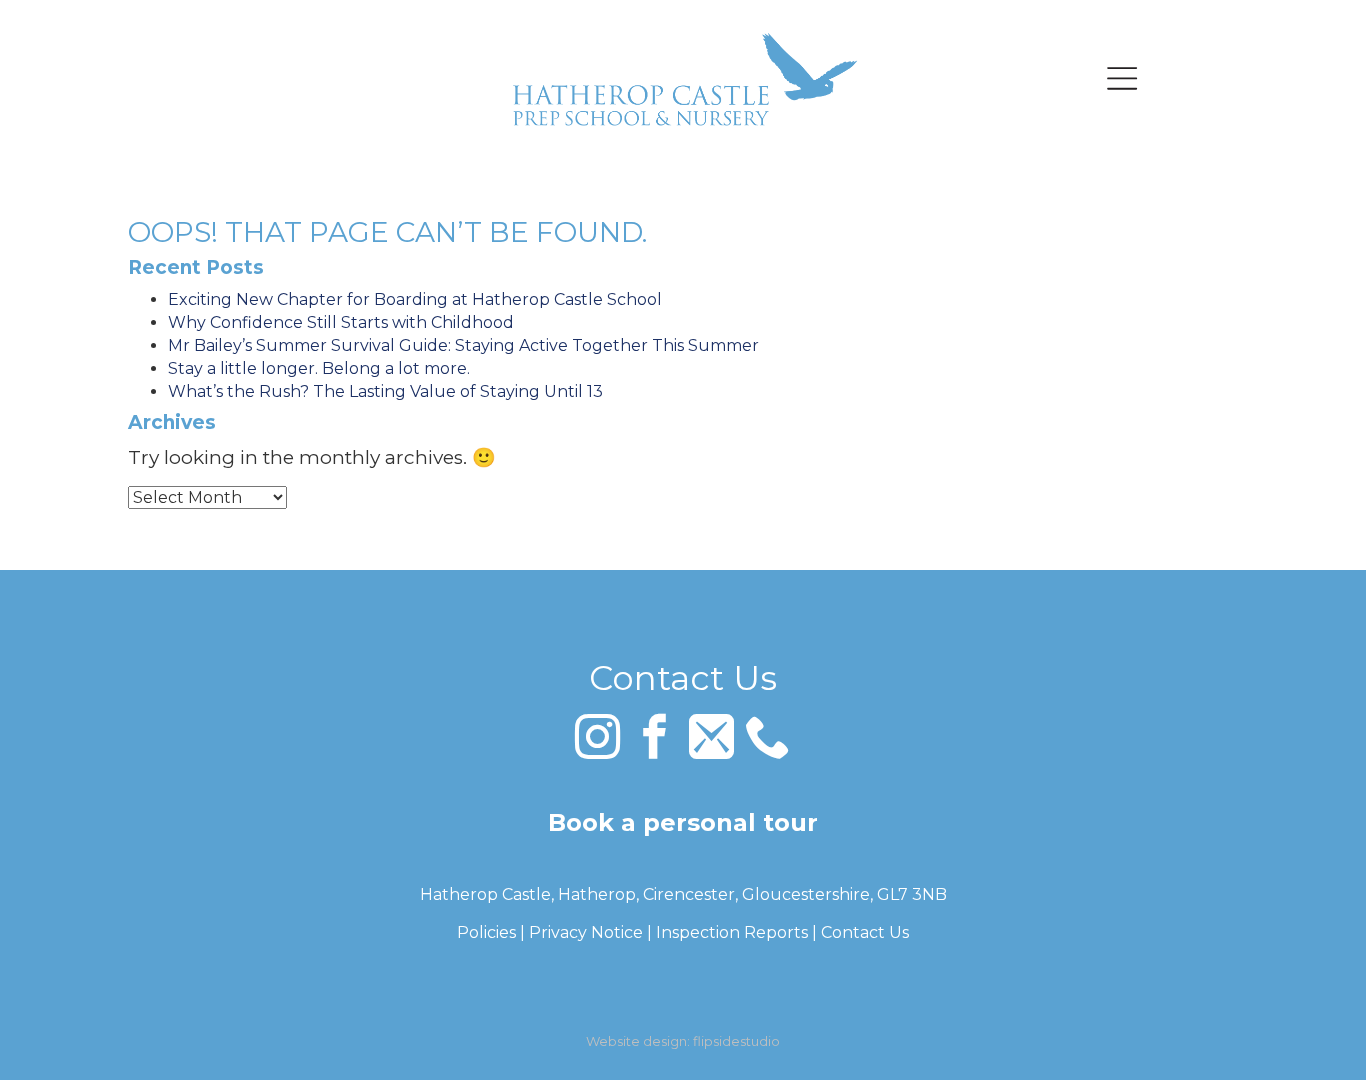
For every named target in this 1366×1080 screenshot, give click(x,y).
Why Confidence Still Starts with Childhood (341, 322)
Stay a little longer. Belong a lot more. (319, 368)
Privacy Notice (586, 932)
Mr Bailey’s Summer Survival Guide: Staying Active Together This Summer (463, 345)
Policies (486, 932)
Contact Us (865, 932)
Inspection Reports (732, 932)
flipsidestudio (736, 1041)
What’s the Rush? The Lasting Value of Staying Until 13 (385, 391)
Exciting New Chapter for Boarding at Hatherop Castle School (415, 299)
